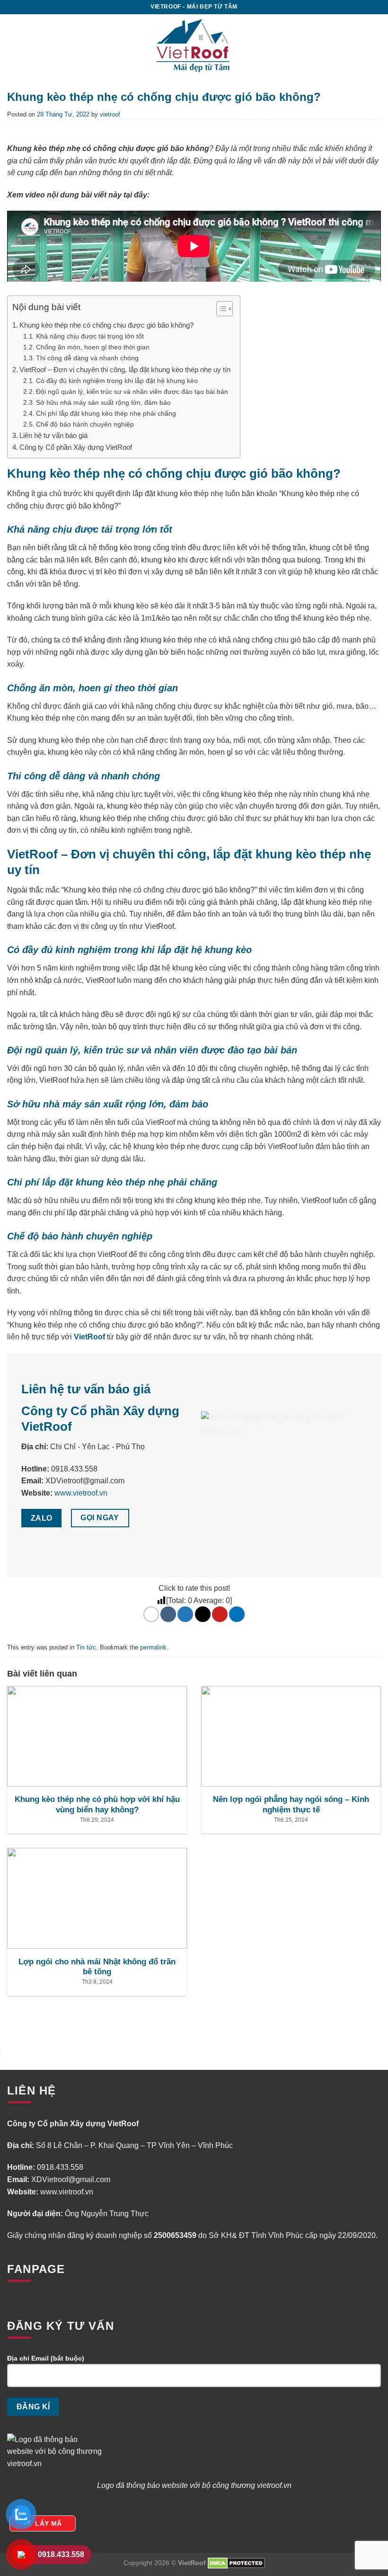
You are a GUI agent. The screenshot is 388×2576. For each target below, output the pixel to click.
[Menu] (369, 45)
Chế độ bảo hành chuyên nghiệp (86, 424)
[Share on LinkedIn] (237, 1614)
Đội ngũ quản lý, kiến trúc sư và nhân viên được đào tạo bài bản (133, 392)
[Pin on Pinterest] (220, 1614)
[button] (220, 310)
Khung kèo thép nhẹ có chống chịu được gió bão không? (106, 325)
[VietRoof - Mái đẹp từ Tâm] (194, 45)
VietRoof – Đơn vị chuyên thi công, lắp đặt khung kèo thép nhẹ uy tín (125, 370)
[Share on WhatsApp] (151, 1614)
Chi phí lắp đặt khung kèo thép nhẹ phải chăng (107, 413)
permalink (153, 1647)
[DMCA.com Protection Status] (236, 2563)
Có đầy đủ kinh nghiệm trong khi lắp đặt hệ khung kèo (118, 381)
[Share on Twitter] (185, 1614)
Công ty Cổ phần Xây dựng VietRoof (76, 447)
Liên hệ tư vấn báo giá (53, 435)
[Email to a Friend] (203, 1614)
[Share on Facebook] (168, 1614)
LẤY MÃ (48, 2523)
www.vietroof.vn (81, 1493)
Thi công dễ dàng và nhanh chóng (87, 358)
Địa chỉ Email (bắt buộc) (46, 2358)
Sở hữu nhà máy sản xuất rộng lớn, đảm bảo (105, 402)
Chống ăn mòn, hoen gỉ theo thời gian (94, 347)
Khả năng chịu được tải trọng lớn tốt (91, 336)
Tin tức (86, 1647)
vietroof (110, 114)
